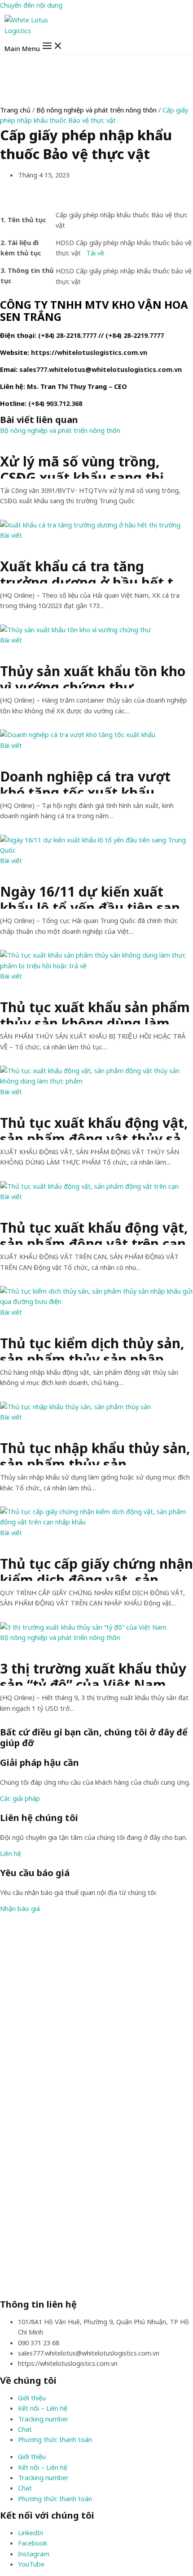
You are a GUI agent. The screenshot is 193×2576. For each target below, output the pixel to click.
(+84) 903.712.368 (55, 403)
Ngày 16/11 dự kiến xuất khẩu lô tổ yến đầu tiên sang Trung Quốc (94, 896)
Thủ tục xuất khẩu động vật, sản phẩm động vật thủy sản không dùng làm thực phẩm (95, 1127)
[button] (20, 1798)
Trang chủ (15, 110)
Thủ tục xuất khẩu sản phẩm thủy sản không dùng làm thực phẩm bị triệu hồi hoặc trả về (95, 1012)
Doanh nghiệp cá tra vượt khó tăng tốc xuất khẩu (85, 781)
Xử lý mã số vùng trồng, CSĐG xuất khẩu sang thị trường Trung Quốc (82, 466)
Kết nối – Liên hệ (43, 2408)
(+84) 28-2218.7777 (67, 335)
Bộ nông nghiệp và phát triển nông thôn (96, 110)
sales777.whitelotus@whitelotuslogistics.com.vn (101, 369)
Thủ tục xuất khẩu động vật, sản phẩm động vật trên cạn (94, 1232)
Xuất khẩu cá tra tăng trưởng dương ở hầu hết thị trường (93, 571)
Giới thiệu (32, 2398)
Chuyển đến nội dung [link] (31, 5)
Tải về (95, 253)
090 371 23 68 (39, 2343)
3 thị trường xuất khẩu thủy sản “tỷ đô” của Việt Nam (93, 1673)
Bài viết (11, 535)
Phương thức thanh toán (55, 2439)
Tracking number (43, 2419)
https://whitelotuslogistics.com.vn (89, 352)
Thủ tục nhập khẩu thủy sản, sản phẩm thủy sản (95, 1453)
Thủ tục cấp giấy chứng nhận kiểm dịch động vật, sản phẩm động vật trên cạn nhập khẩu (96, 1568)
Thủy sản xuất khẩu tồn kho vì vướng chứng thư (93, 676)
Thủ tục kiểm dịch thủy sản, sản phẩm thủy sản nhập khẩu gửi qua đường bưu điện (92, 1348)
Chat (25, 2429)
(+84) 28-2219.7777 (135, 335)
